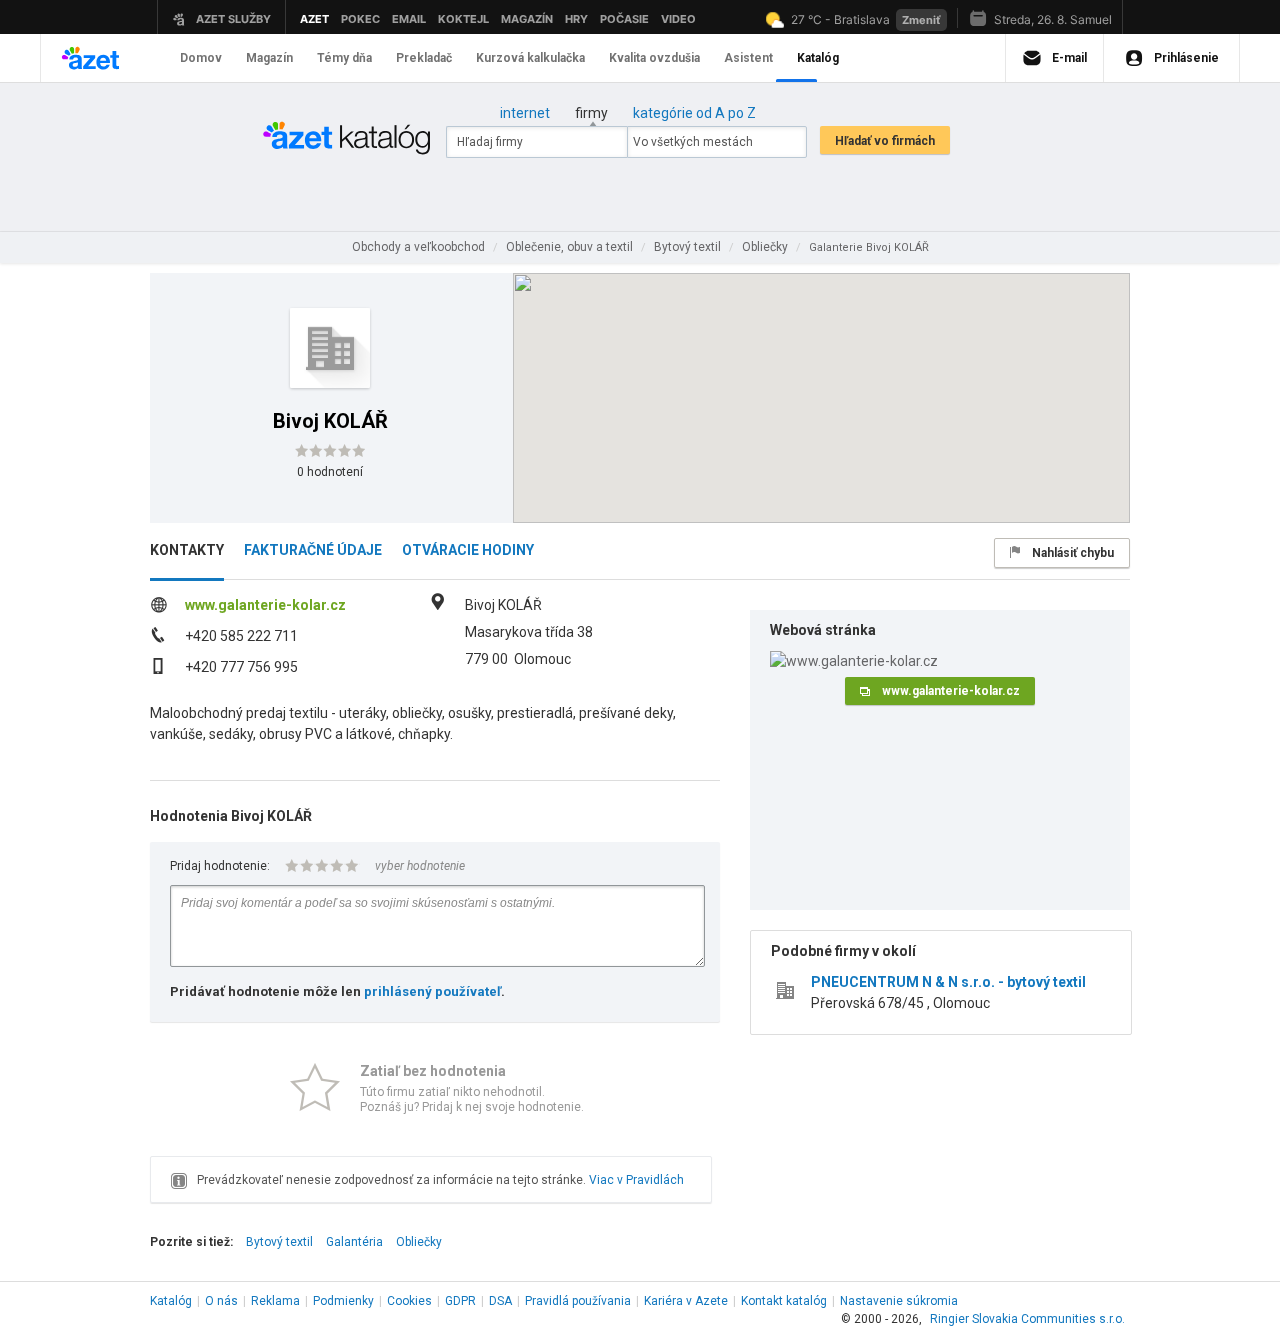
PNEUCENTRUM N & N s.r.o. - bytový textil (948, 982)
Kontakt (784, 1301)
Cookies (409, 1301)
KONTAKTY (187, 550)
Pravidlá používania (578, 1301)
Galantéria (354, 1242)
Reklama (275, 1301)
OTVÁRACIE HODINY (468, 550)
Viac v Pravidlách (636, 1180)
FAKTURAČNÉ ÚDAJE (313, 550)
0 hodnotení (330, 472)
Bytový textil (279, 1242)
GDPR (460, 1301)
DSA (500, 1301)
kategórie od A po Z (694, 113)
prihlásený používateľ (432, 991)
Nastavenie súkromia (899, 1301)
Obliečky (419, 1242)
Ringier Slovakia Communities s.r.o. (1027, 1319)
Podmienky (343, 1301)
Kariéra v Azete (686, 1301)
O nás (221, 1301)
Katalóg (171, 1301)
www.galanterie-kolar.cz (265, 605)
